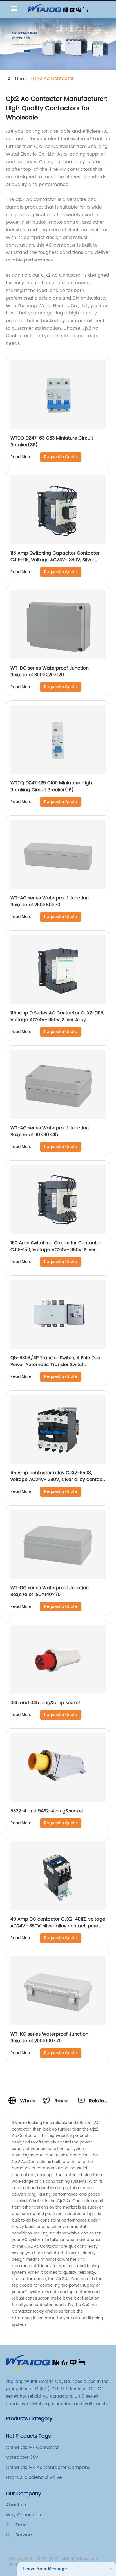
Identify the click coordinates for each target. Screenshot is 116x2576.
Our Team (17, 2525)
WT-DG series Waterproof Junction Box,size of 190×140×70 (50, 1591)
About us (16, 2505)
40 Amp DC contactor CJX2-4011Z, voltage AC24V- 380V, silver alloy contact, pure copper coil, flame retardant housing (58, 1926)
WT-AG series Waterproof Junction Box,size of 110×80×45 (50, 1131)
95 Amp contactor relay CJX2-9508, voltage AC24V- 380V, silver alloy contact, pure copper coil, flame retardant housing (58, 1480)
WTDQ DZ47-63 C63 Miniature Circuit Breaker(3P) (52, 442)
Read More (21, 457)
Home (22, 79)
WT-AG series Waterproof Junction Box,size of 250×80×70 (50, 901)
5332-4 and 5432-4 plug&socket (47, 1811)
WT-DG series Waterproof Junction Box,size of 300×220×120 (50, 671)
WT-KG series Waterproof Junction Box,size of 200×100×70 (49, 2038)
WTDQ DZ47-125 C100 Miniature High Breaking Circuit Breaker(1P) (51, 786)
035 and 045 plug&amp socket (45, 1703)
